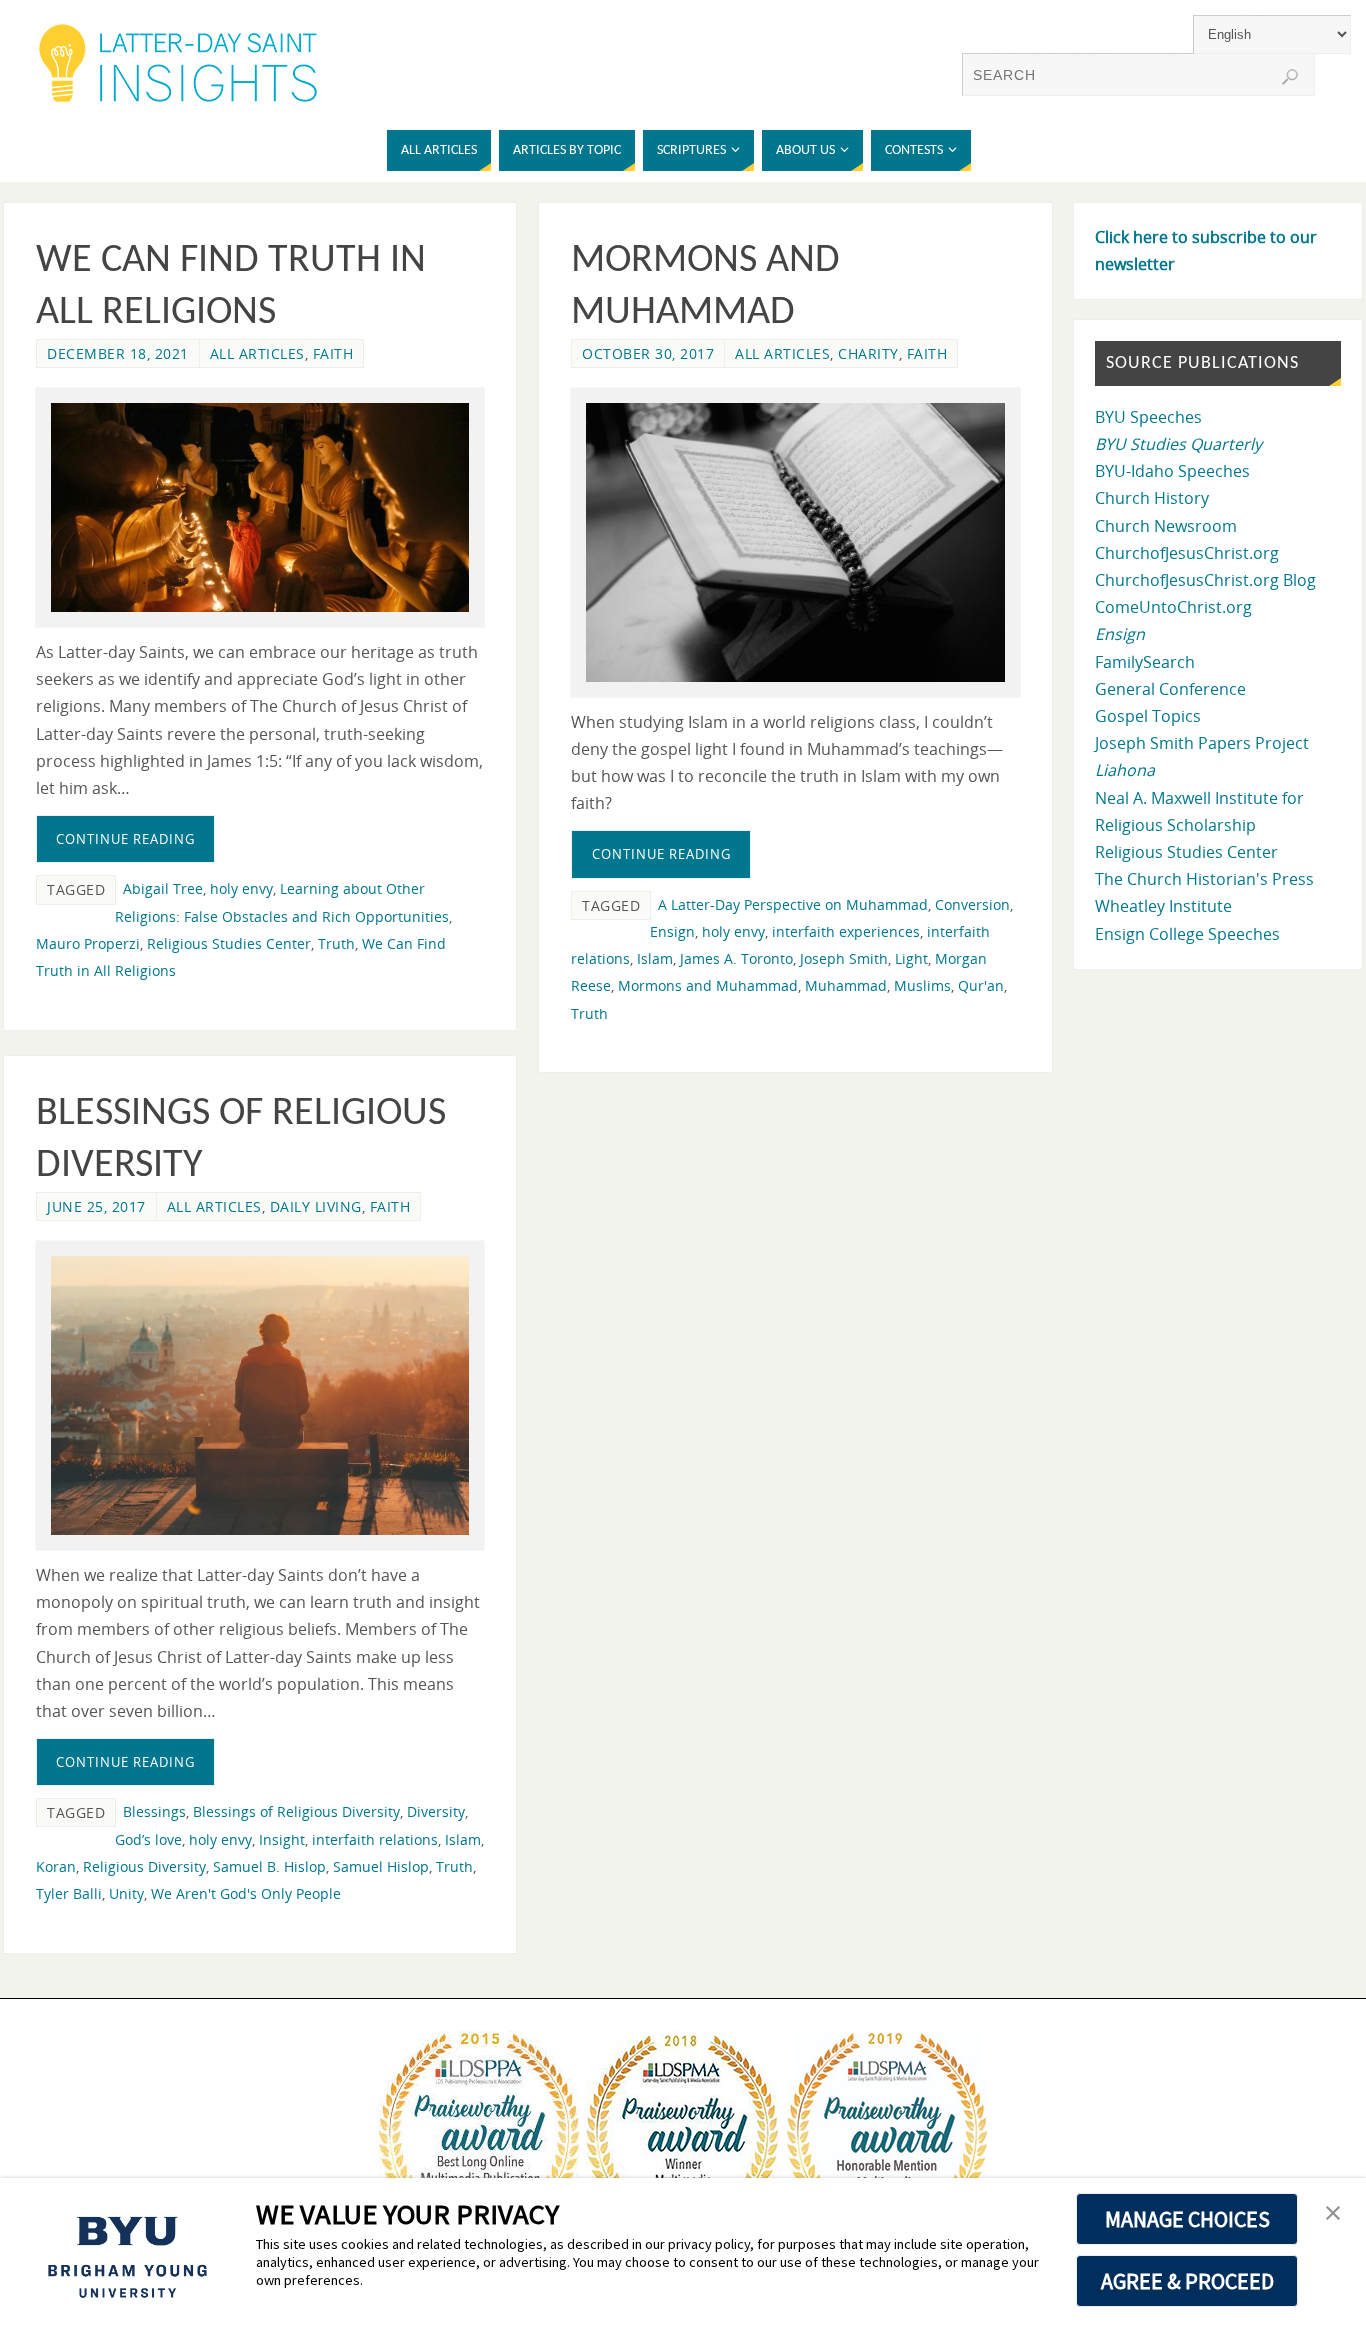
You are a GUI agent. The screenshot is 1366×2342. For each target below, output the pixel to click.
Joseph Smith (844, 958)
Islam (655, 958)
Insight (282, 1839)
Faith (333, 353)
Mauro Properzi (88, 943)
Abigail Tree (163, 888)
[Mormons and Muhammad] (795, 542)
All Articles (257, 353)
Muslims (922, 985)
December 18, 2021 (118, 353)
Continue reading (125, 839)
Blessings (154, 1811)
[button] (1333, 2214)
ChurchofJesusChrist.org (1187, 553)
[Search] (1290, 77)
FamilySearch (1145, 662)
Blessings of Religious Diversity (296, 1811)
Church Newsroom (1166, 526)
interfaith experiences (846, 931)
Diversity (436, 1811)
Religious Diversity (144, 1866)
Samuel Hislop (381, 1866)
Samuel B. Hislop (269, 1866)
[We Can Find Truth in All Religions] (260, 507)
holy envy (241, 888)
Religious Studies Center (229, 943)
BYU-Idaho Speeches (1172, 471)
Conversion (972, 904)
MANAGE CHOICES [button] (1187, 2219)
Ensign (672, 931)
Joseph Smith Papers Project (1202, 743)
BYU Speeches (1148, 417)
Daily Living (316, 1206)
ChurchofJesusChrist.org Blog (1205, 580)
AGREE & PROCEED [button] (1187, 2281)
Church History (1152, 498)
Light (911, 958)
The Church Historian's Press (1204, 879)
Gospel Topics (1148, 716)
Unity (126, 1893)
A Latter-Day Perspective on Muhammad (793, 904)
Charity (868, 353)
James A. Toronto (736, 958)
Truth (336, 943)
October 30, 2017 (648, 353)
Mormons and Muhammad (708, 985)
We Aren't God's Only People (246, 1893)
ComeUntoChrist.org (1173, 607)
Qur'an (981, 985)
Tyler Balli (69, 1893)
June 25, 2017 (96, 1206)
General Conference (1170, 689)
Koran (56, 1866)
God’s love (148, 1839)
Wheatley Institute (1163, 906)
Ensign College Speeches (1187, 934)
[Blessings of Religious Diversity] (260, 1395)
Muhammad (846, 985)
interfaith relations (375, 1839)
